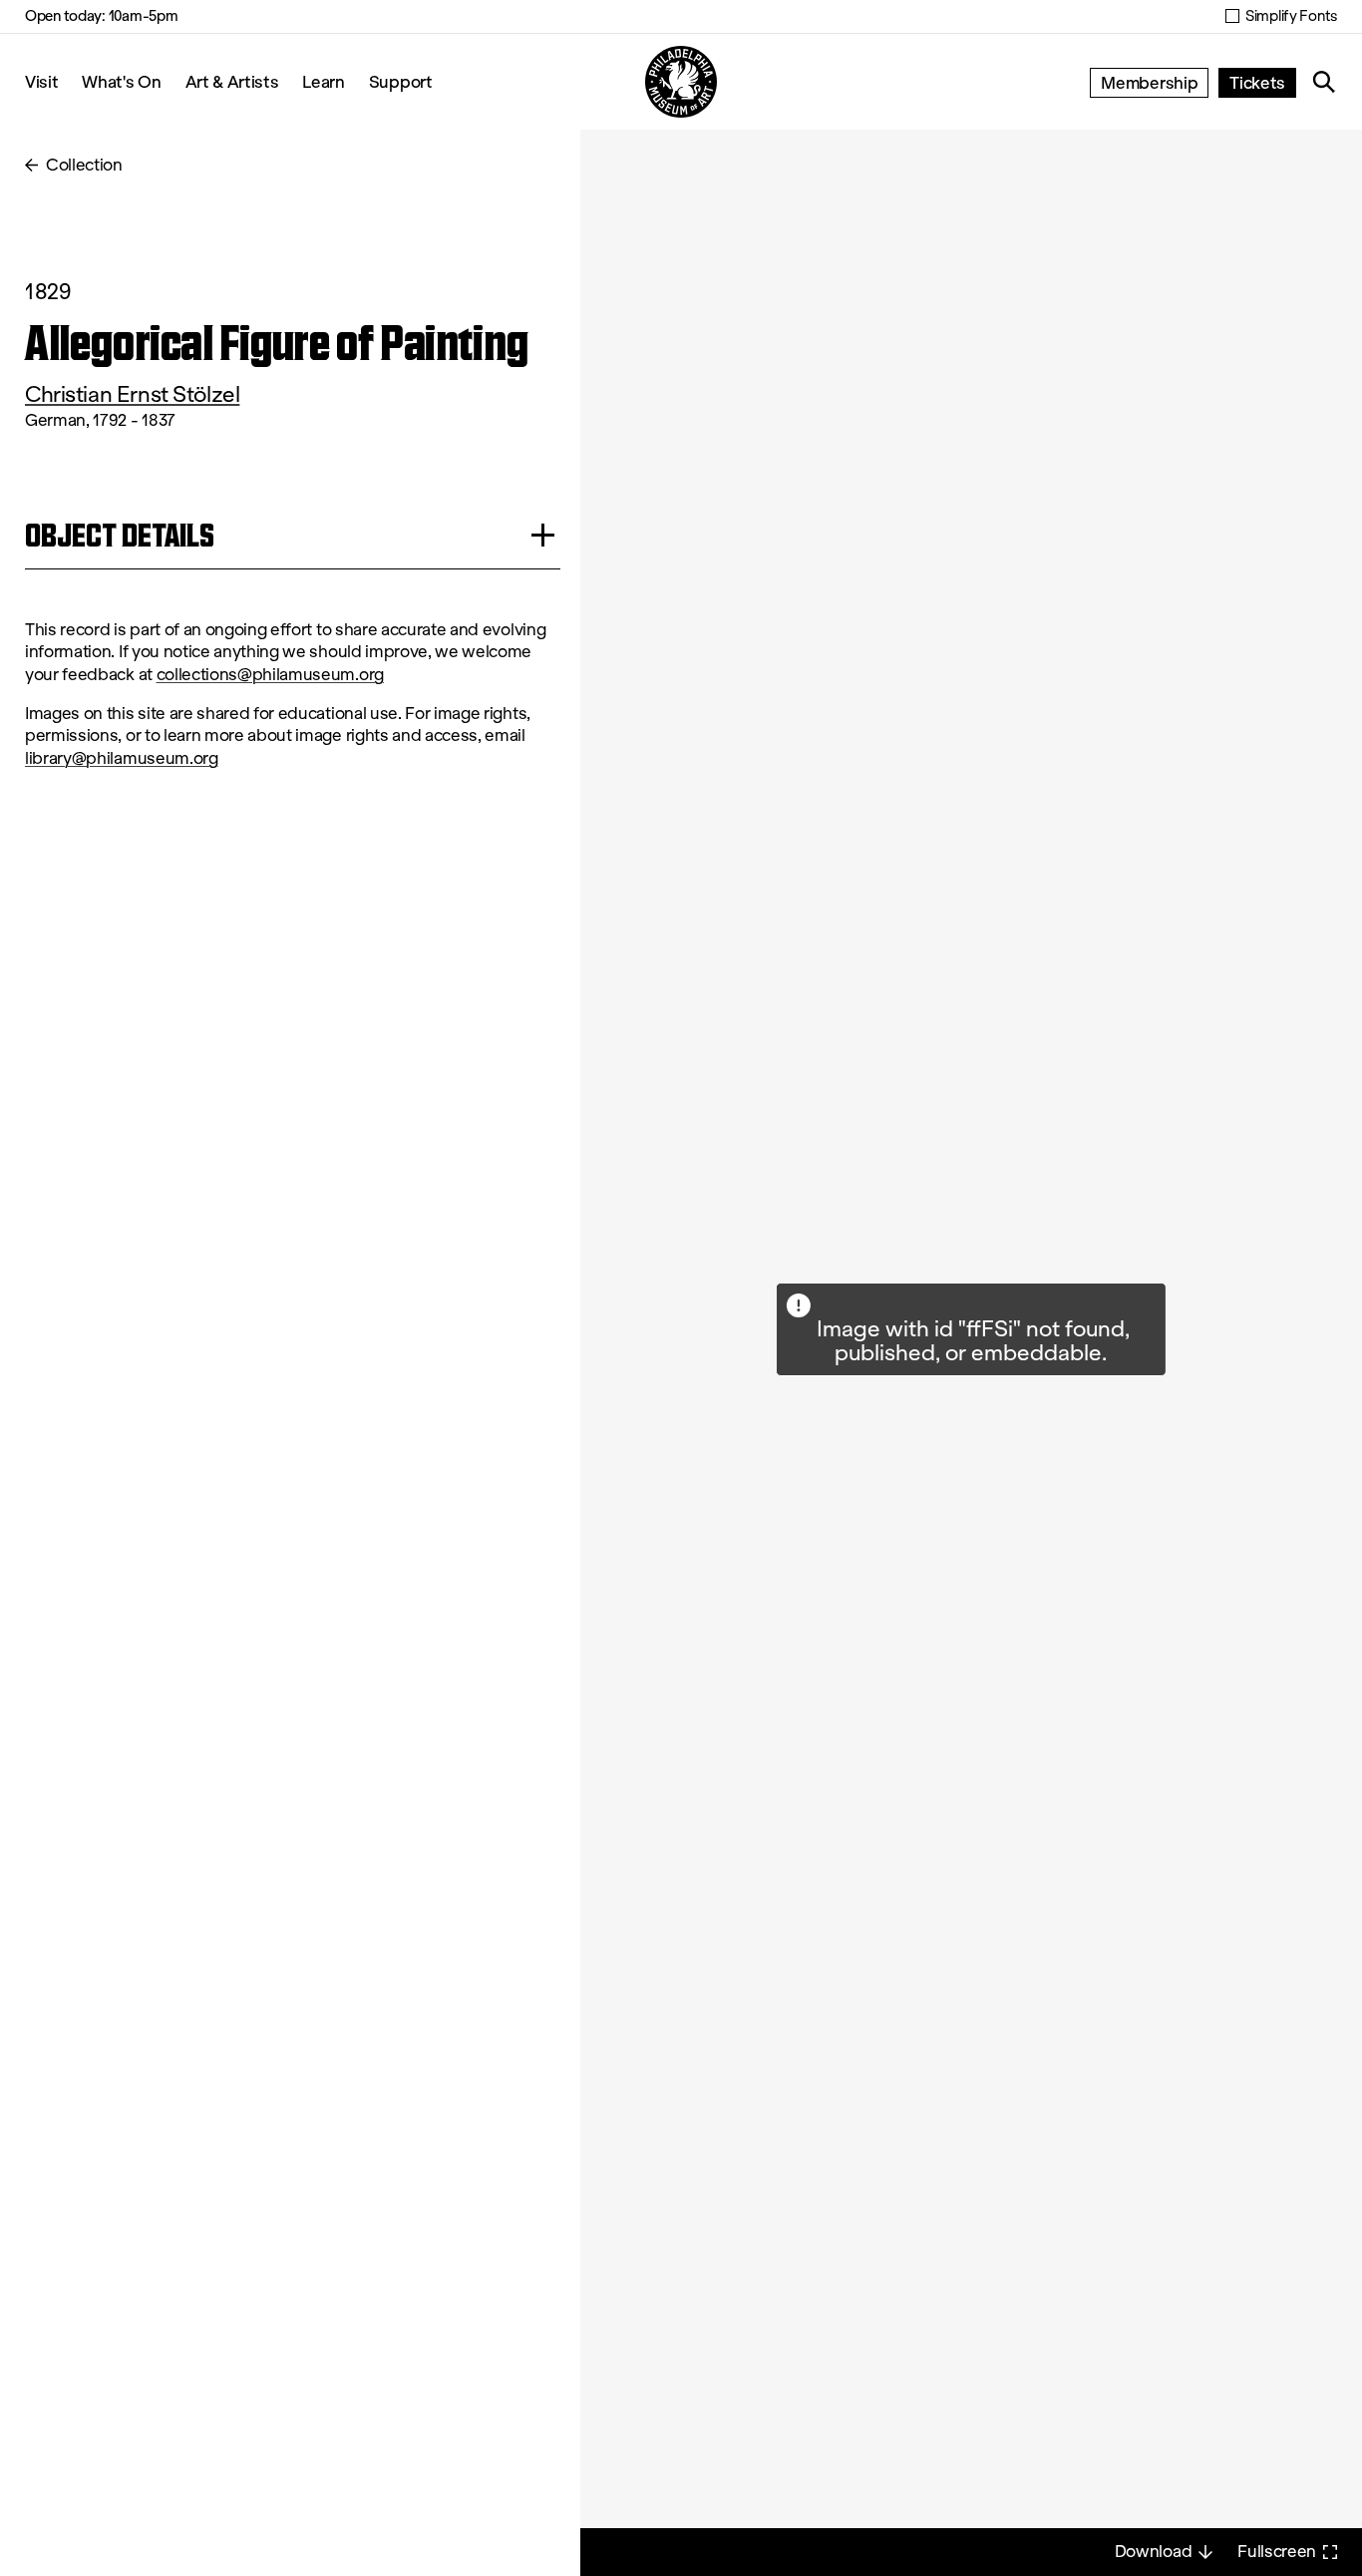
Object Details (120, 535)
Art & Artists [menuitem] (232, 81)
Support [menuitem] (401, 81)
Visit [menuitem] (41, 81)
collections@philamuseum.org (270, 675)
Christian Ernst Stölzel (132, 394)
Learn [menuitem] (323, 81)
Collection (84, 165)
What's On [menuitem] (121, 81)
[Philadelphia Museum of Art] (681, 82)
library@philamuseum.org (122, 758)
